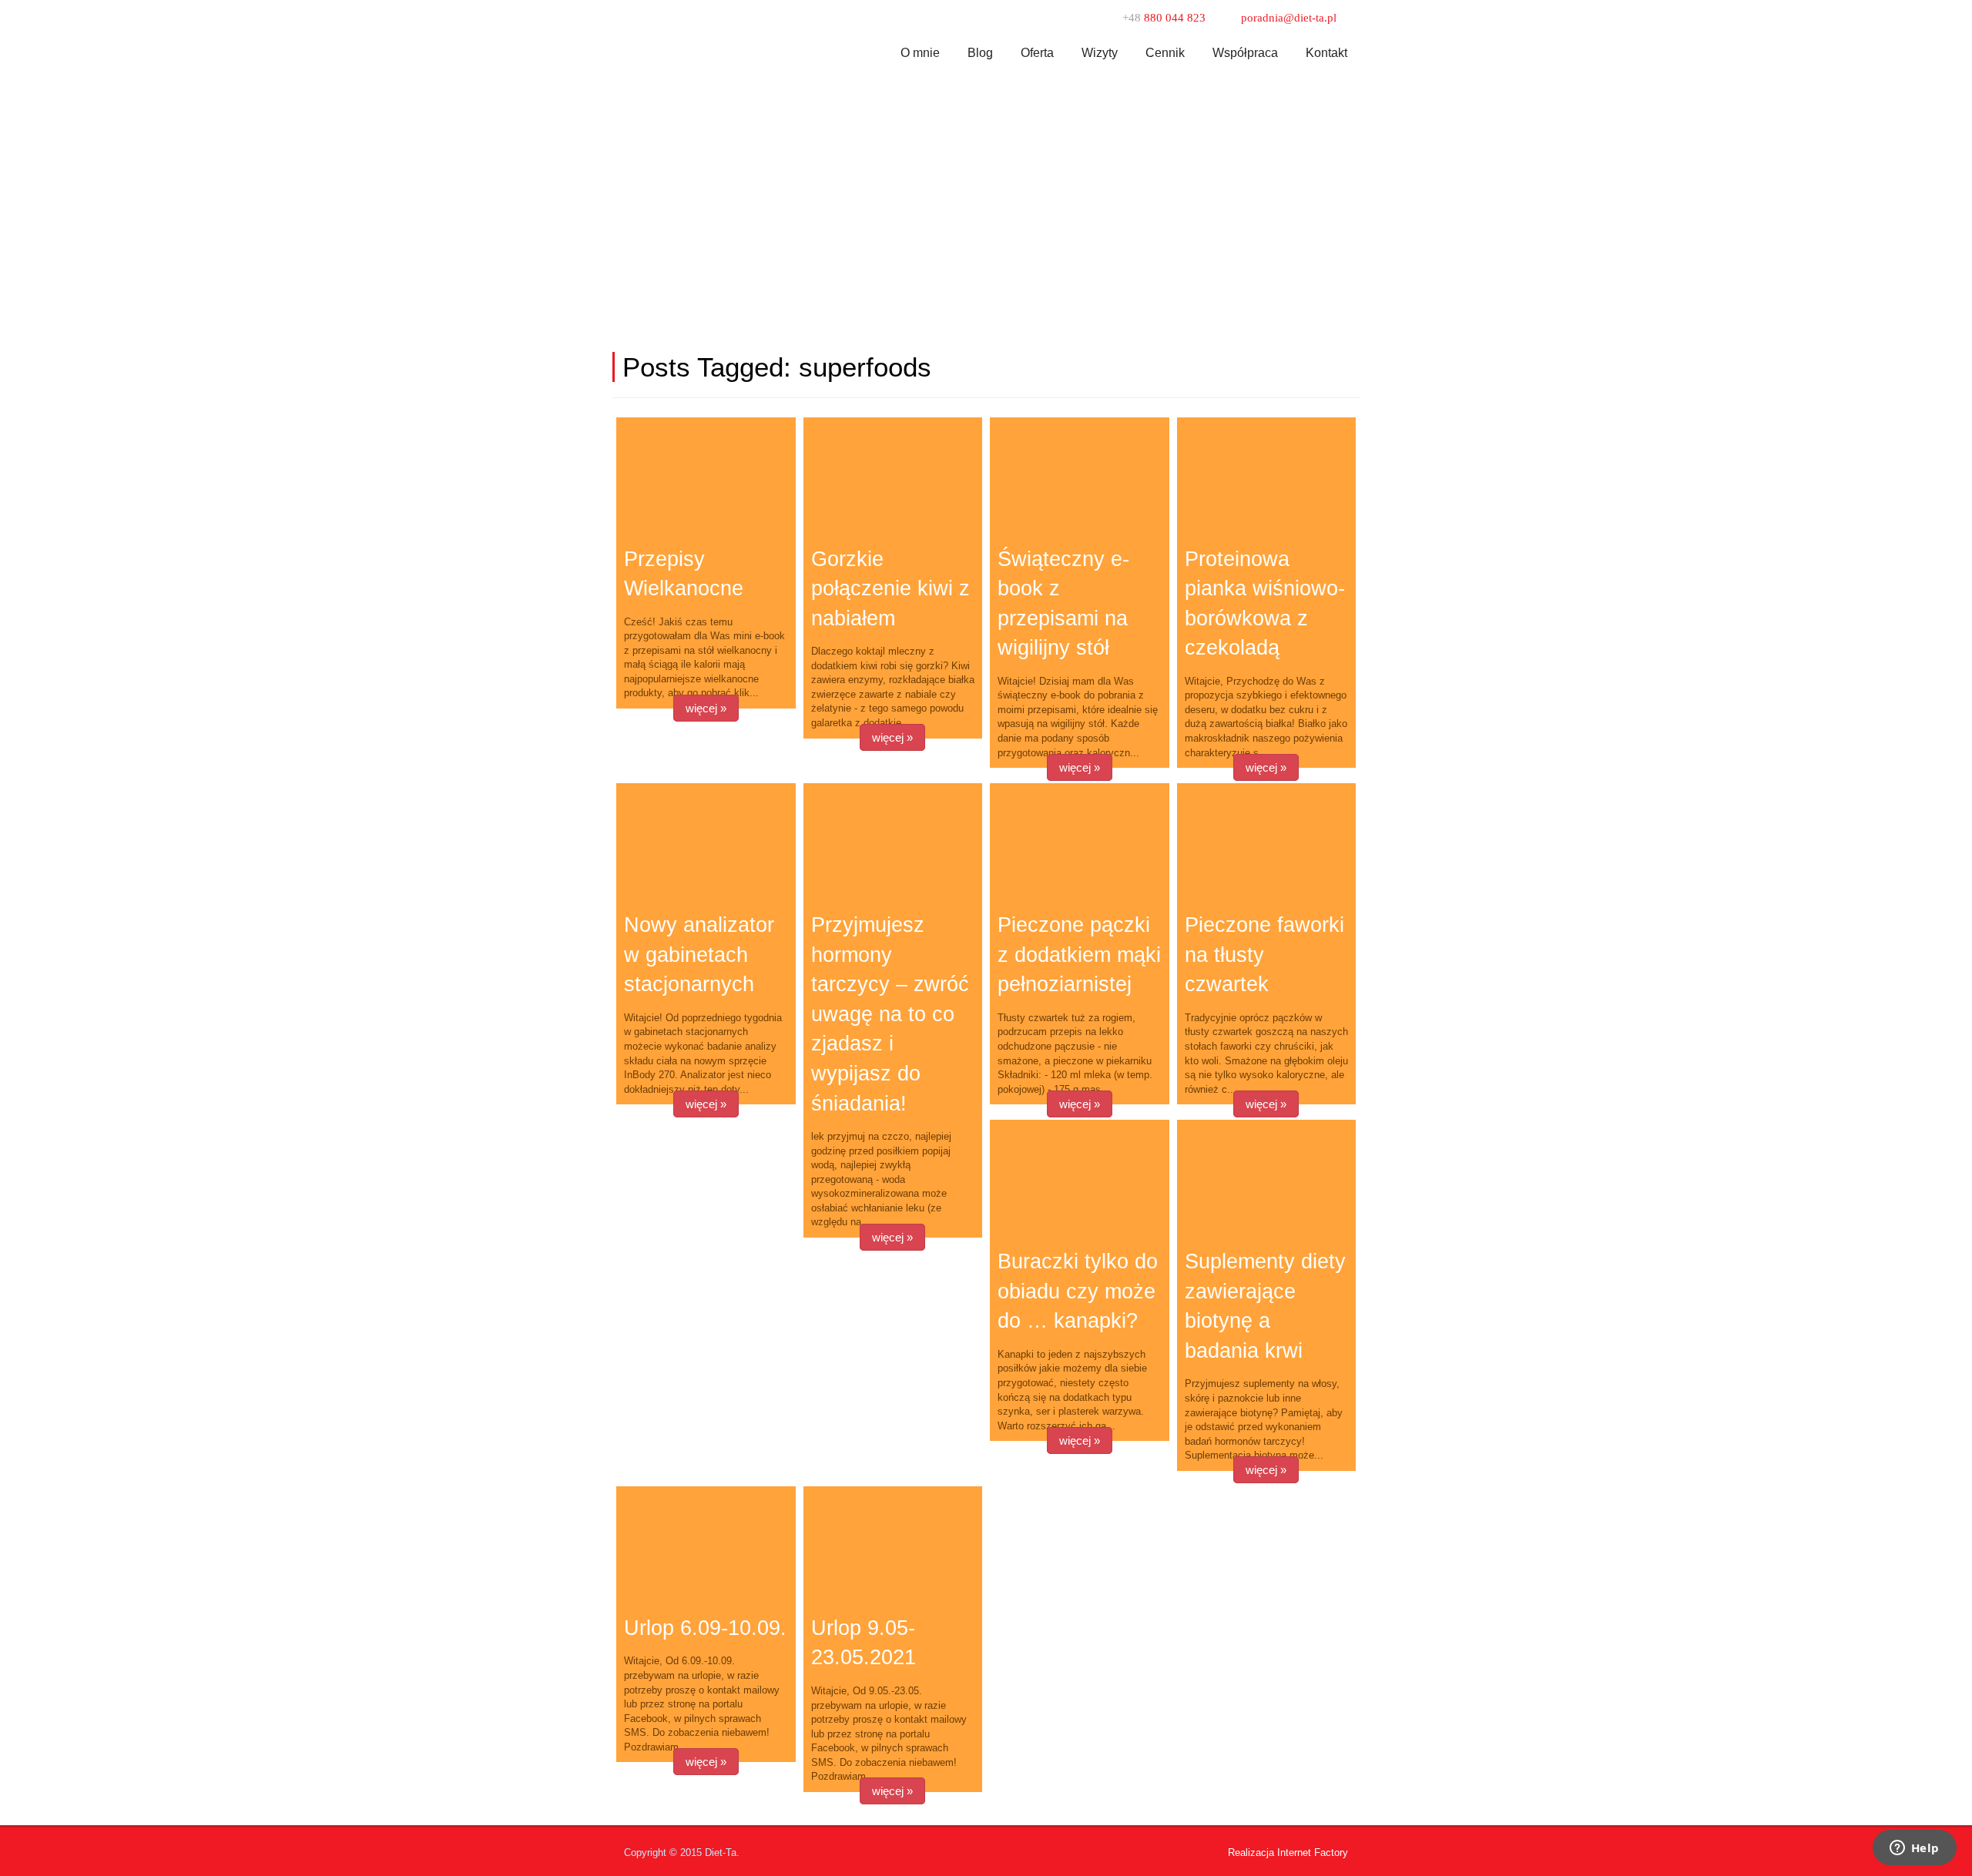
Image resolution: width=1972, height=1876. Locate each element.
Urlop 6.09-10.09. (705, 1628)
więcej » (706, 708)
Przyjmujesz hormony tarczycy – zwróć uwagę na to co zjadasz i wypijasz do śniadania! (890, 1014)
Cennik (1165, 53)
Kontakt (1326, 53)
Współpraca (1245, 53)
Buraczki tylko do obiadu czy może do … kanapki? (1078, 1291)
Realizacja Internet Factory (1288, 1853)
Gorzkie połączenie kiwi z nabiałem (890, 589)
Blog (980, 53)
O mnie (920, 53)
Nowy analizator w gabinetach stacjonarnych (699, 955)
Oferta (1037, 53)
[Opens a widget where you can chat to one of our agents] (1914, 1849)
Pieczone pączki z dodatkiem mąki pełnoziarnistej (1079, 955)
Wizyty (1100, 53)
